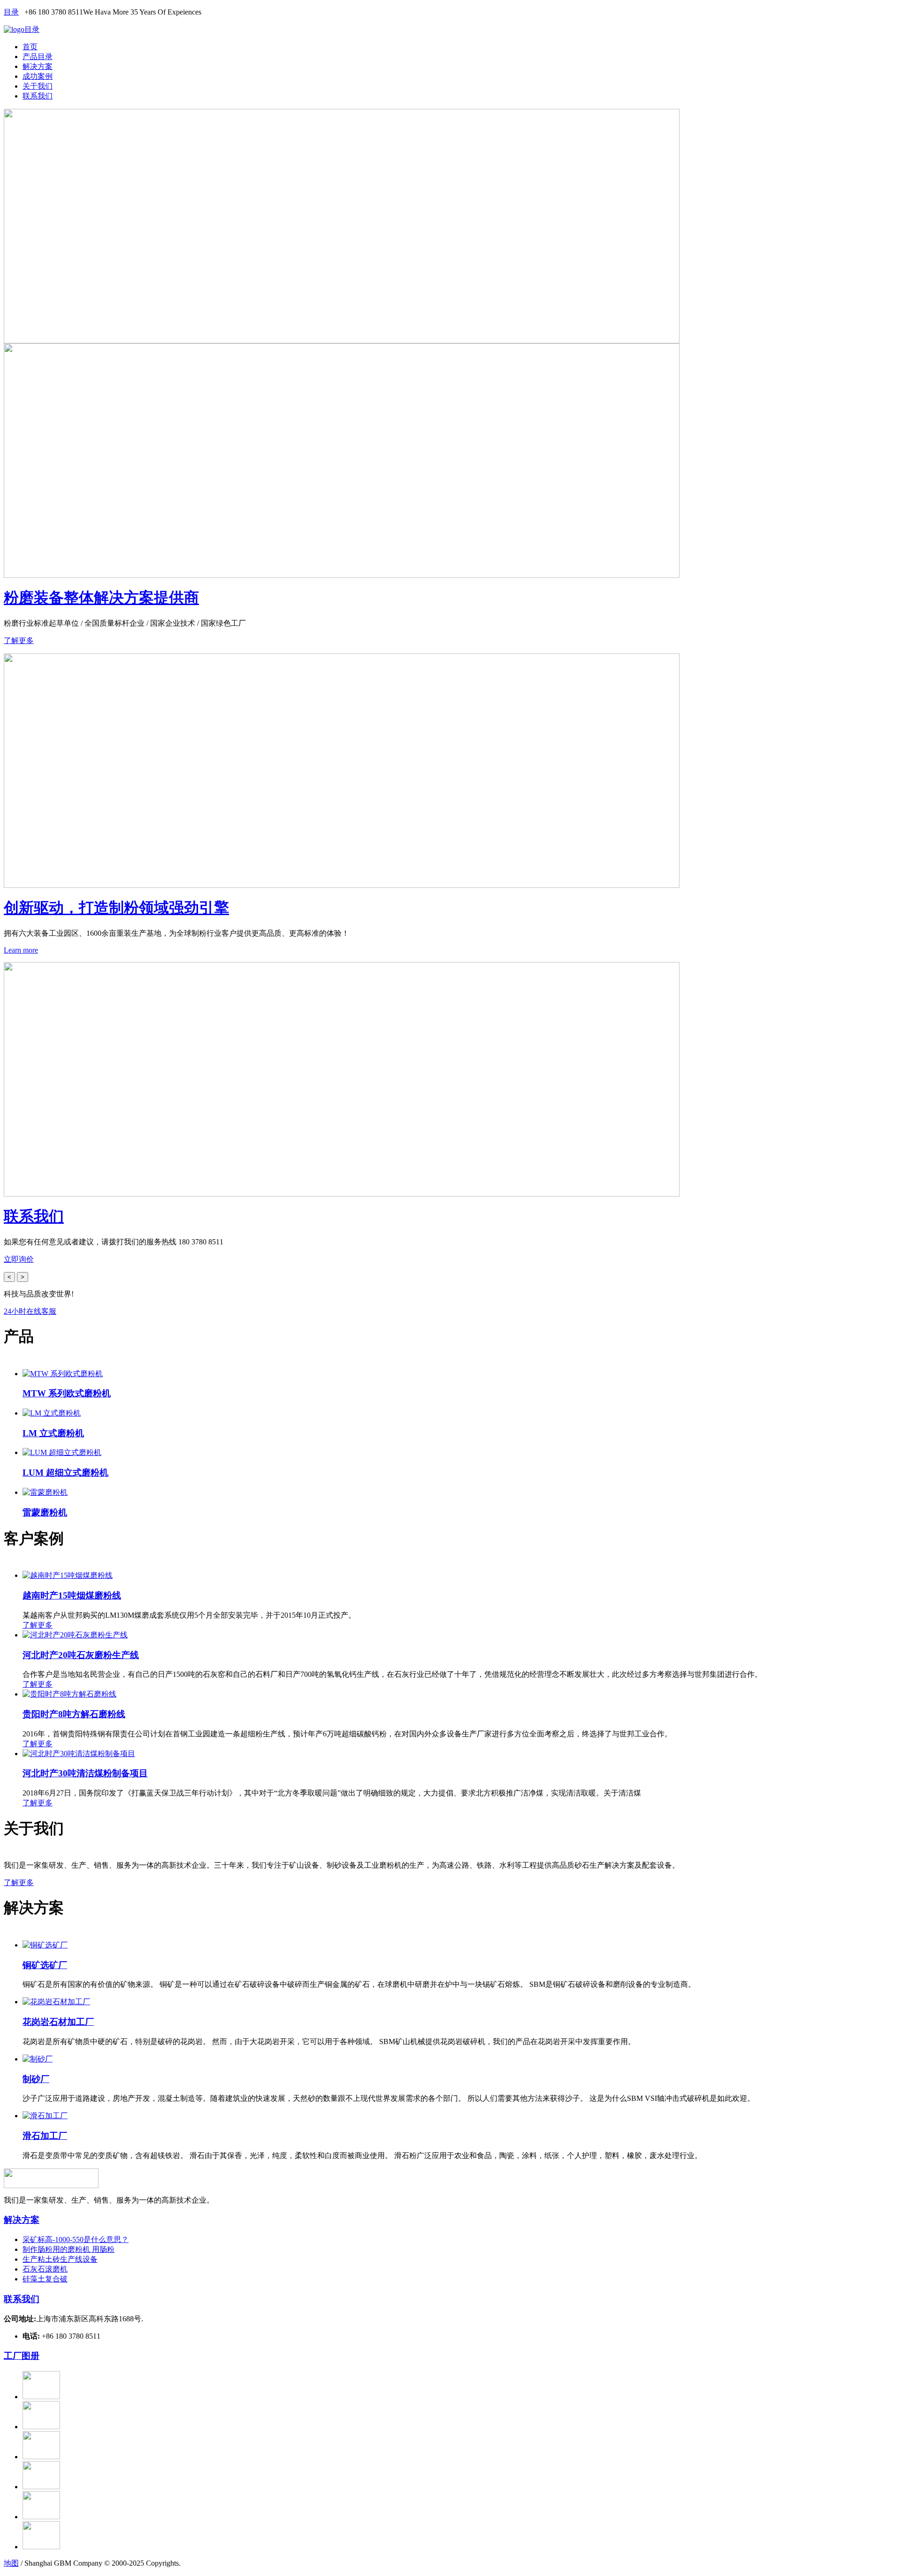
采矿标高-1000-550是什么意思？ (76, 2239)
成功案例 (38, 76)
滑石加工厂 (45, 2136)
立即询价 (19, 1259)
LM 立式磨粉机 (53, 1433)
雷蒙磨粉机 (45, 1512)
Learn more (21, 950)
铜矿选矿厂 (45, 1965)
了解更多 (19, 640)
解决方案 (38, 66)
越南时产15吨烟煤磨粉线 (72, 1595)
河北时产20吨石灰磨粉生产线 (81, 1655)
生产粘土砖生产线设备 (60, 2259)
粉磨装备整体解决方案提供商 (101, 598)
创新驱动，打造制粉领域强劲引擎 (116, 908)
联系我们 (38, 96)
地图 (11, 2563)
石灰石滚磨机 (45, 2269)
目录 (11, 12)
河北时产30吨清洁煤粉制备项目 (85, 1773)
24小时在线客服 (30, 1311)
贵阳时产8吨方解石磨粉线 (74, 1714)
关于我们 (38, 86)
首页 (30, 47)
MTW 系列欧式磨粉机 (67, 1393)
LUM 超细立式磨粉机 (65, 1473)
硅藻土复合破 (45, 2279)
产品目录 (38, 57)
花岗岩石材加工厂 (58, 2022)
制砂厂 (36, 2079)
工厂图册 (22, 2356)
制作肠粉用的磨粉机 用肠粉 (69, 2249)
